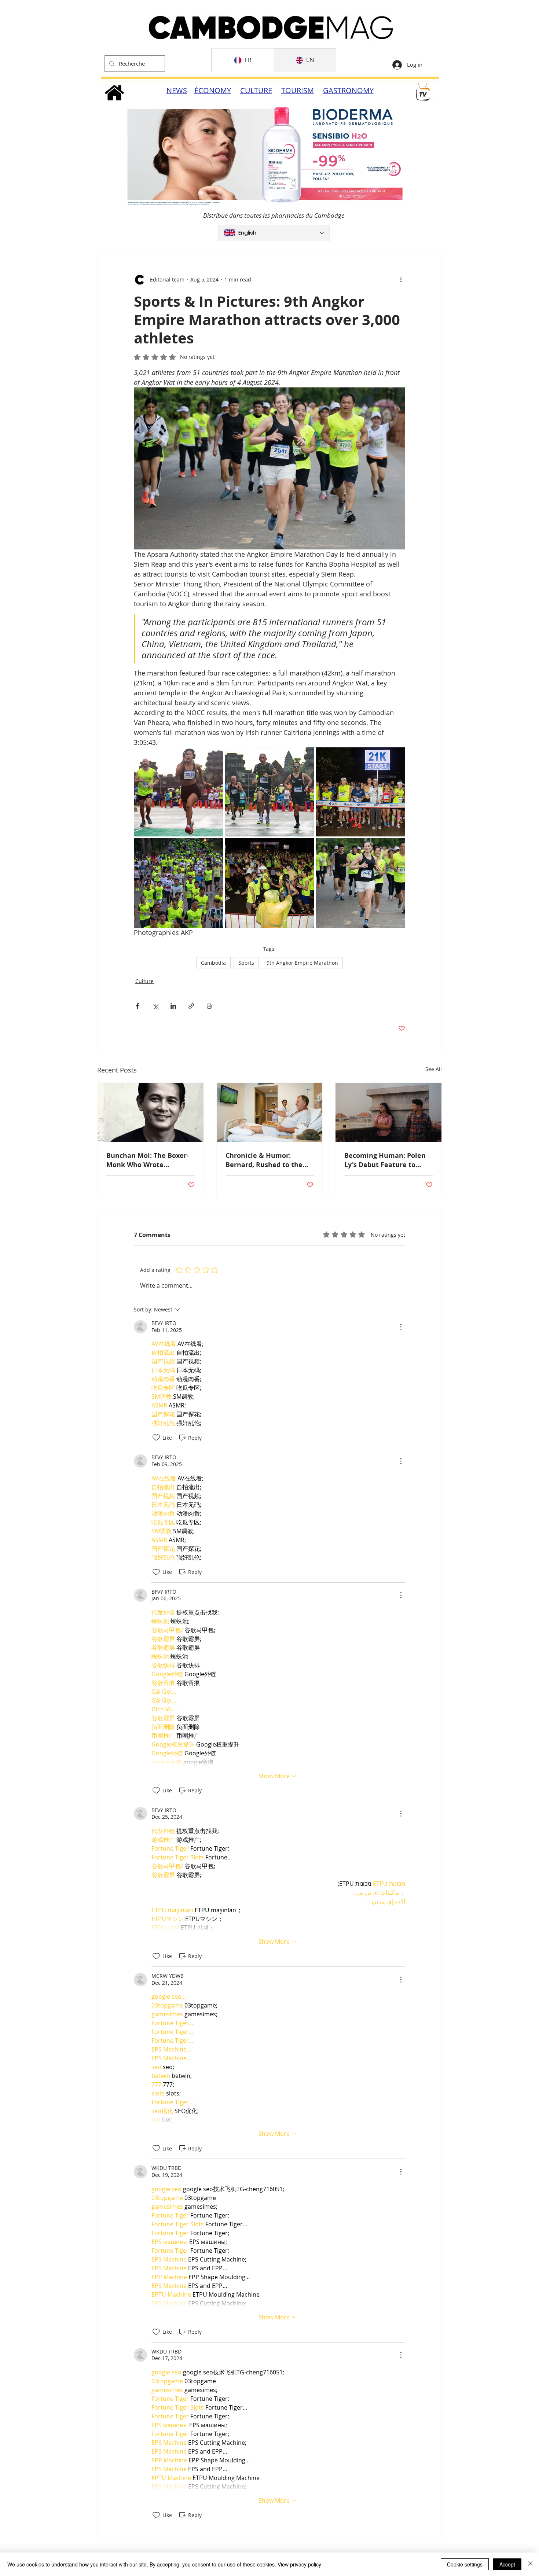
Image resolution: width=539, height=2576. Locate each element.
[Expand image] (178, 792)
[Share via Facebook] (137, 1006)
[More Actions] (401, 1327)
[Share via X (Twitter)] (155, 1006)
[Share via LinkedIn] (173, 1006)
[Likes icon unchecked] (156, 1438)
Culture (144, 981)
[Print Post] (209, 1006)
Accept (507, 2564)
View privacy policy (299, 2564)
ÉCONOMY (213, 90)
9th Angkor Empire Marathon (302, 963)
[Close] (530, 2564)
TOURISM (298, 90)
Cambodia (213, 963)
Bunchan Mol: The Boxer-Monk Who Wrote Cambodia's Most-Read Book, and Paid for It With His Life (149, 1160)
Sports (246, 963)
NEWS (177, 90)
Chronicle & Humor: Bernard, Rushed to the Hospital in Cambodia (264, 1160)
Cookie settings (465, 2564)
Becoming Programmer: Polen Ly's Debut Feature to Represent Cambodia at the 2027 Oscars (385, 1160)
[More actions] (401, 280)
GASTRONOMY (348, 90)
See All (434, 1069)
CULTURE (256, 90)
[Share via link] (191, 1006)
